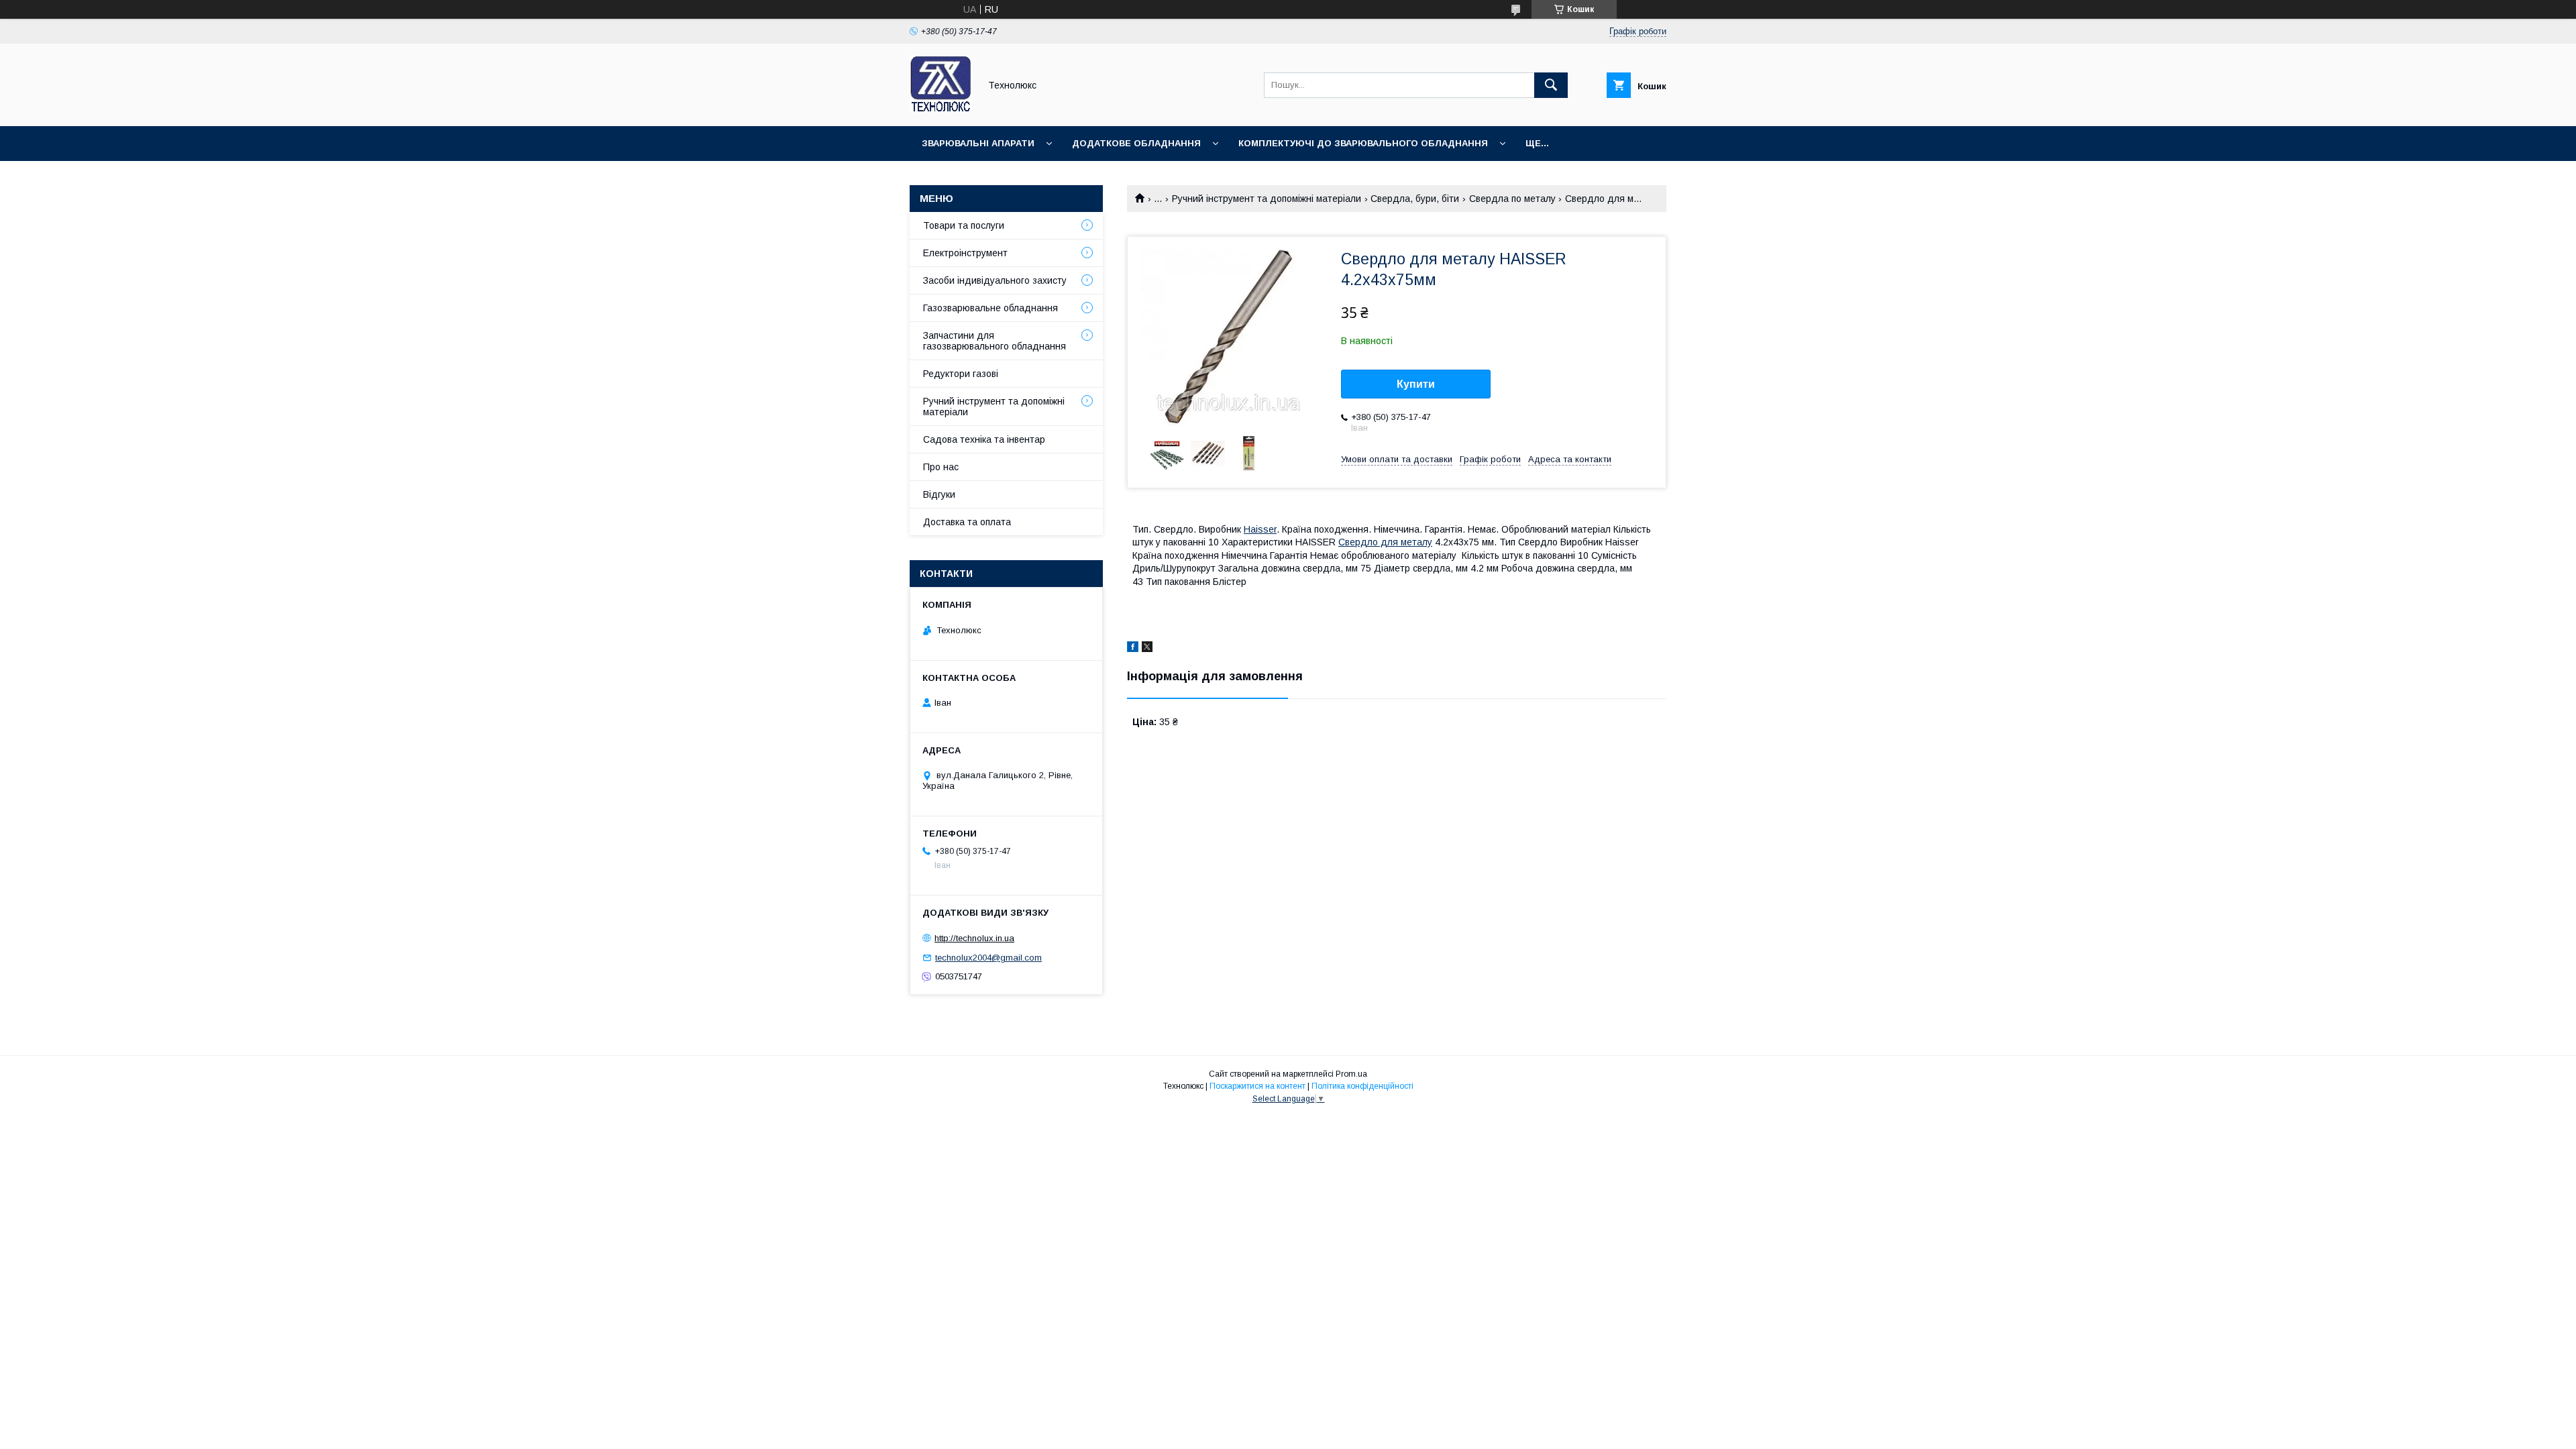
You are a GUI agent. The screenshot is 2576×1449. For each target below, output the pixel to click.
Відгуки (939, 494)
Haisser (1260, 529)
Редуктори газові (961, 374)
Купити (1416, 384)
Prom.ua (1351, 1074)
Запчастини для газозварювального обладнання (995, 341)
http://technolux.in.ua (974, 938)
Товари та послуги (964, 225)
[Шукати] (1551, 85)
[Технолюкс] (941, 109)
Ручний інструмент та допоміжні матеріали (1267, 199)
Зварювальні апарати (978, 143)
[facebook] (1133, 649)
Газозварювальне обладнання (990, 308)
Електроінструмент (965, 253)
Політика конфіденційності (1362, 1086)
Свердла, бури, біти (1415, 199)
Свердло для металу (1385, 542)
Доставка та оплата (967, 522)
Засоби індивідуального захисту (995, 280)
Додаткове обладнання (1136, 143)
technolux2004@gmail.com (988, 958)
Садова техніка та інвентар (984, 439)
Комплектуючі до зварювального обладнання (1363, 143)
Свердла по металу (1512, 199)
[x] (1147, 649)
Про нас (941, 467)
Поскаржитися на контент (1257, 1086)
